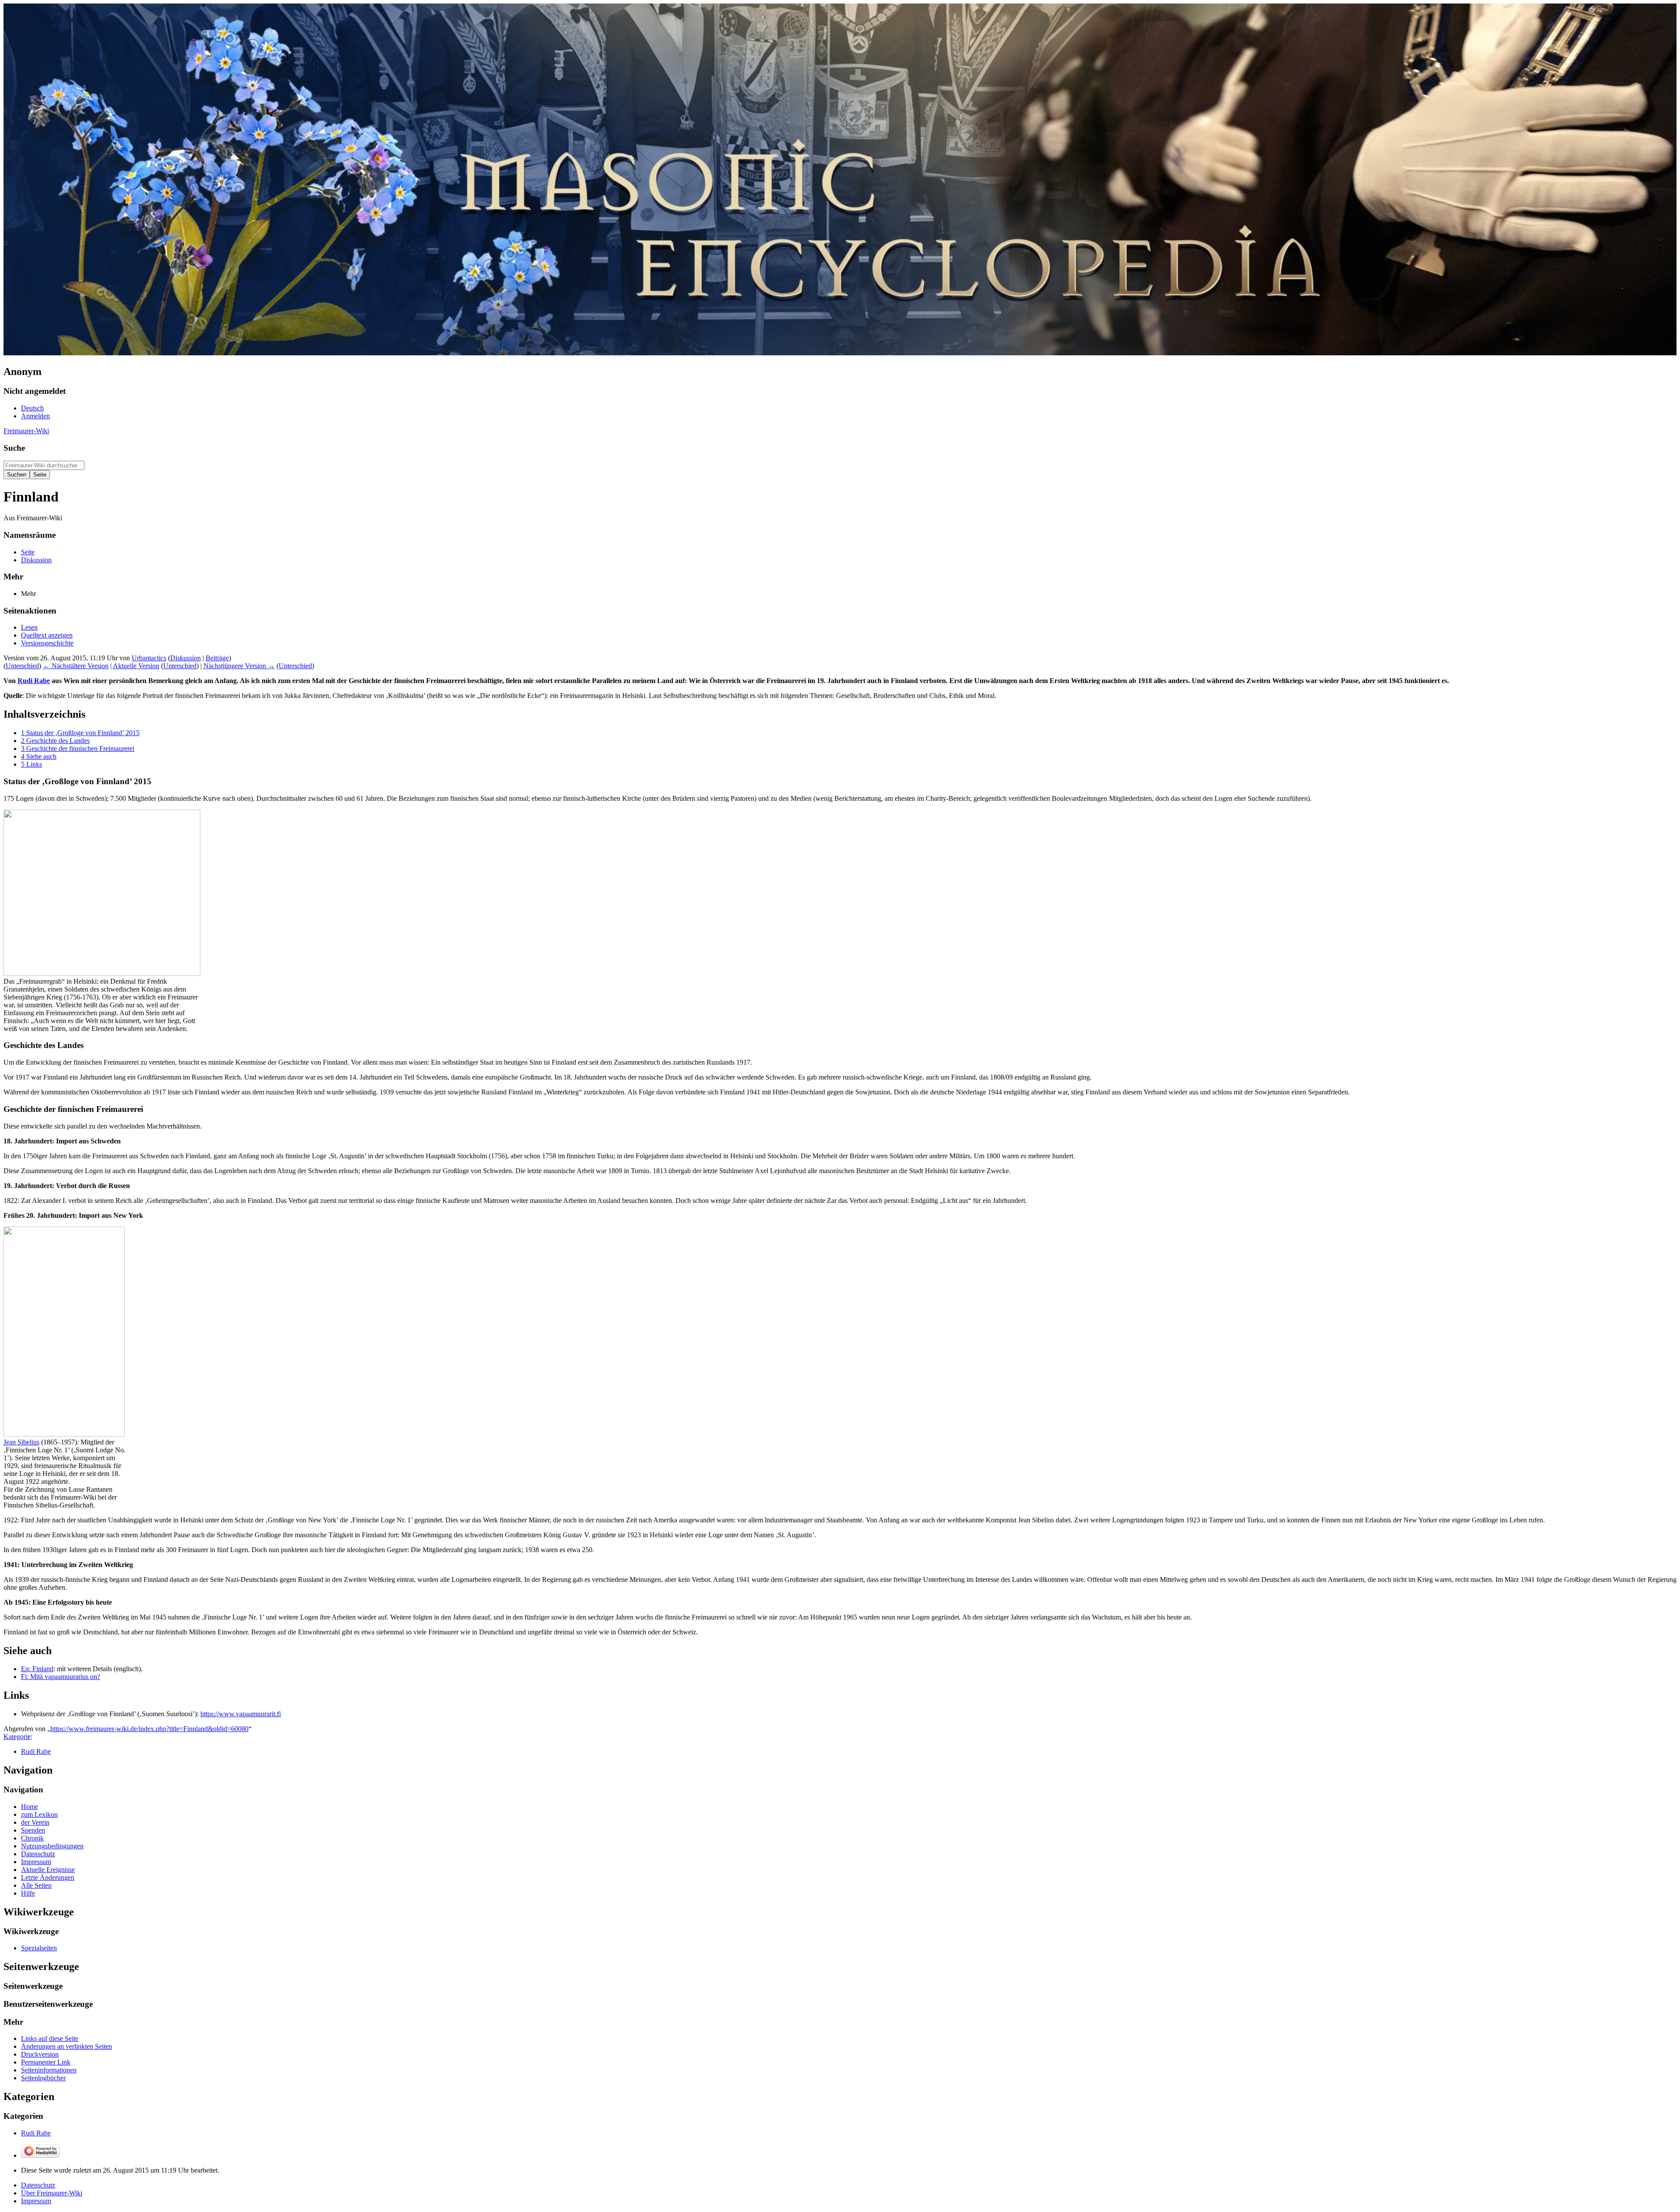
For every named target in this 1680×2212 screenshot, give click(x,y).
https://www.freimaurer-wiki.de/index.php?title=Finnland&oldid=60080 (149, 1729)
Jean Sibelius (21, 1442)
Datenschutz (38, 2185)
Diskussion (185, 658)
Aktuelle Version (136, 666)
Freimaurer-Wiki (26, 431)
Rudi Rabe (34, 681)
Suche (14, 448)
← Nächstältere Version (76, 666)
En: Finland (37, 1669)
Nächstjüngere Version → (239, 666)
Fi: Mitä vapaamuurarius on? (61, 1677)
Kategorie (17, 1737)
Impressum (36, 2201)
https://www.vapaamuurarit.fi (241, 1714)
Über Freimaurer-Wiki (52, 2193)
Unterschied (22, 666)
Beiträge (217, 658)
